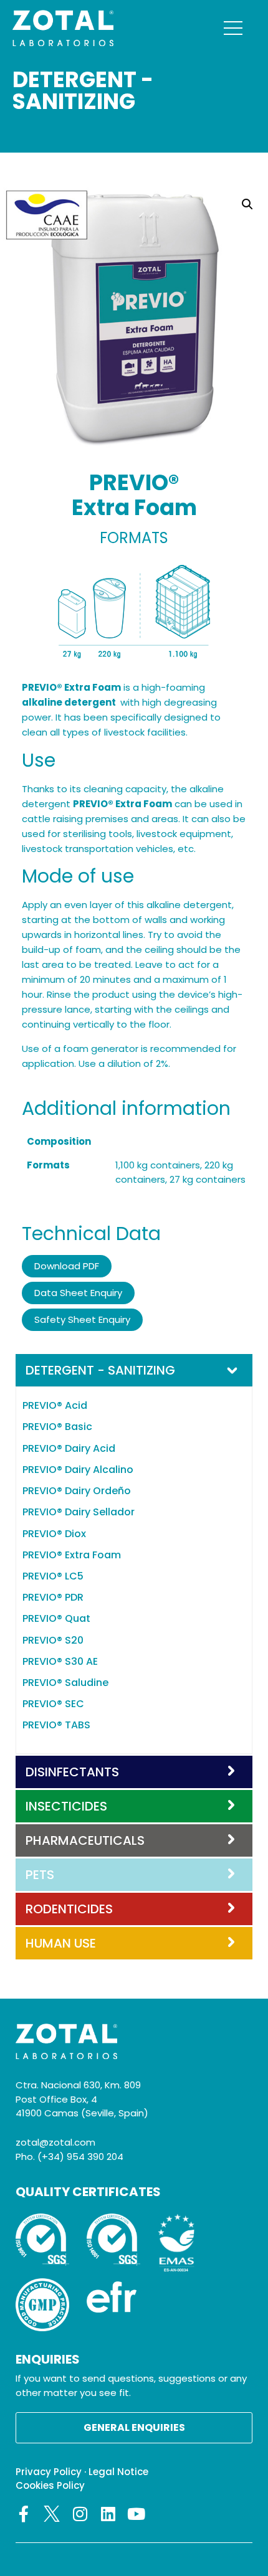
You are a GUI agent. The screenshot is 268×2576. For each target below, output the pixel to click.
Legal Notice (118, 2472)
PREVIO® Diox (54, 1534)
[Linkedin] (108, 2514)
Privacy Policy (49, 2472)
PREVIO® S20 (53, 1640)
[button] (247, 204)
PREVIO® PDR (53, 1597)
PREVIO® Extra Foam (72, 1555)
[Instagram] (80, 2514)
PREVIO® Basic (57, 1427)
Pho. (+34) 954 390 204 (69, 2157)
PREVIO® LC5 (53, 1576)
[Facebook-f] (24, 2514)
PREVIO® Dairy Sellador (79, 1512)
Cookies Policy (50, 2485)
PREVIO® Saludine (65, 1683)
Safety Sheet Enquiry (82, 1319)
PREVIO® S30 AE (60, 1661)
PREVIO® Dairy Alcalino (78, 1470)
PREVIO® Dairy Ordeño (77, 1491)
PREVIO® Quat (56, 1618)
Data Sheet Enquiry (78, 1293)
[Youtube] (136, 2514)
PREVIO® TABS (56, 1725)
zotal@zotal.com (55, 2142)
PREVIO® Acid (55, 1405)
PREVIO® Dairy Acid (69, 1448)
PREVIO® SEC (53, 1704)
